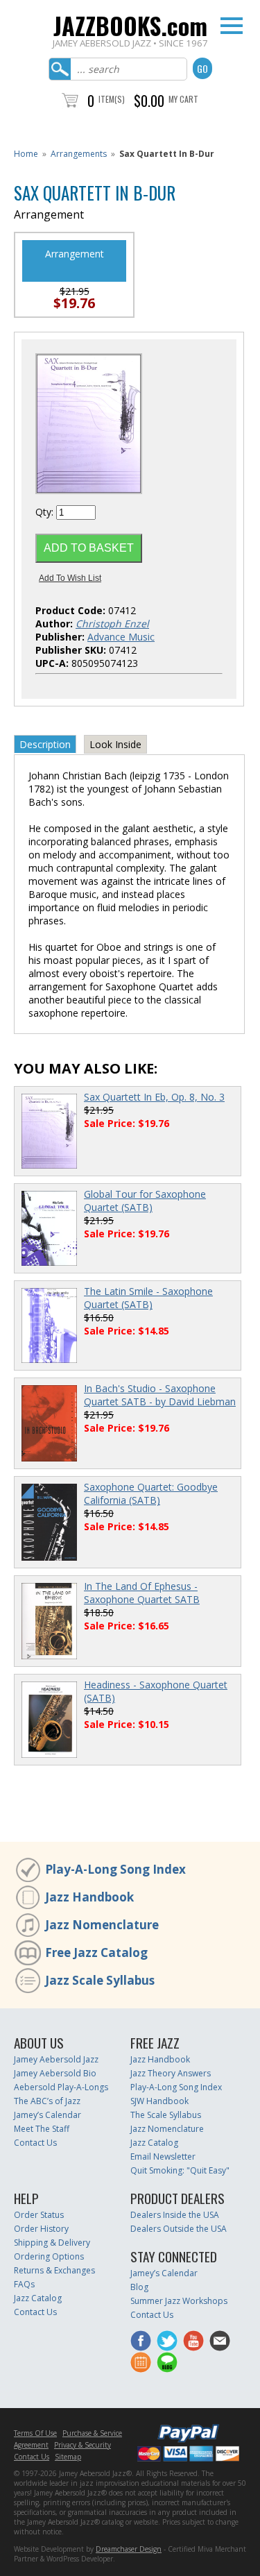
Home (26, 154)
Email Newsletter (163, 2156)
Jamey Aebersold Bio (55, 2073)
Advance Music (121, 637)
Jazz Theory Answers (171, 2073)
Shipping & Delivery (52, 2243)
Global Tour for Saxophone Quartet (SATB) (145, 1201)
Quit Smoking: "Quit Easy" (180, 2170)
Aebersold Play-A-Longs (61, 2087)
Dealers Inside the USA (175, 2215)
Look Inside (115, 744)
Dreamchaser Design (129, 2549)
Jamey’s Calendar (47, 2115)
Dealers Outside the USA (179, 2229)
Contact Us (35, 2143)
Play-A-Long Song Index (115, 1869)
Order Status (39, 2215)
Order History (41, 2229)
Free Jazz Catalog (96, 1952)
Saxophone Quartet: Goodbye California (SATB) (151, 1493)
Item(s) (112, 99)
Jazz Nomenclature (102, 1925)
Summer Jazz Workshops (179, 2301)
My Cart (183, 99)
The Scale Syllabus (166, 2115)
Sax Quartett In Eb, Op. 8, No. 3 (154, 1097)
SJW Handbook (159, 2101)
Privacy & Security (83, 2445)
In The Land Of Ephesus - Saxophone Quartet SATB (142, 1593)
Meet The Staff (42, 2129)
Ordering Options (49, 2256)
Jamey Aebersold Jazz (56, 2059)
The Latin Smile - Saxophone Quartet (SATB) (148, 1298)
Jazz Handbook (89, 1897)
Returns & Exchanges (54, 2270)
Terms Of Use (35, 2433)
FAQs (24, 2284)
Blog (139, 2287)
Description (45, 744)
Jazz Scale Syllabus (100, 1980)
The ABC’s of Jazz (47, 2101)
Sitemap (68, 2457)
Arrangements (79, 154)
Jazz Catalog (154, 2143)
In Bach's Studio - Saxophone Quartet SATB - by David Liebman (160, 1395)
